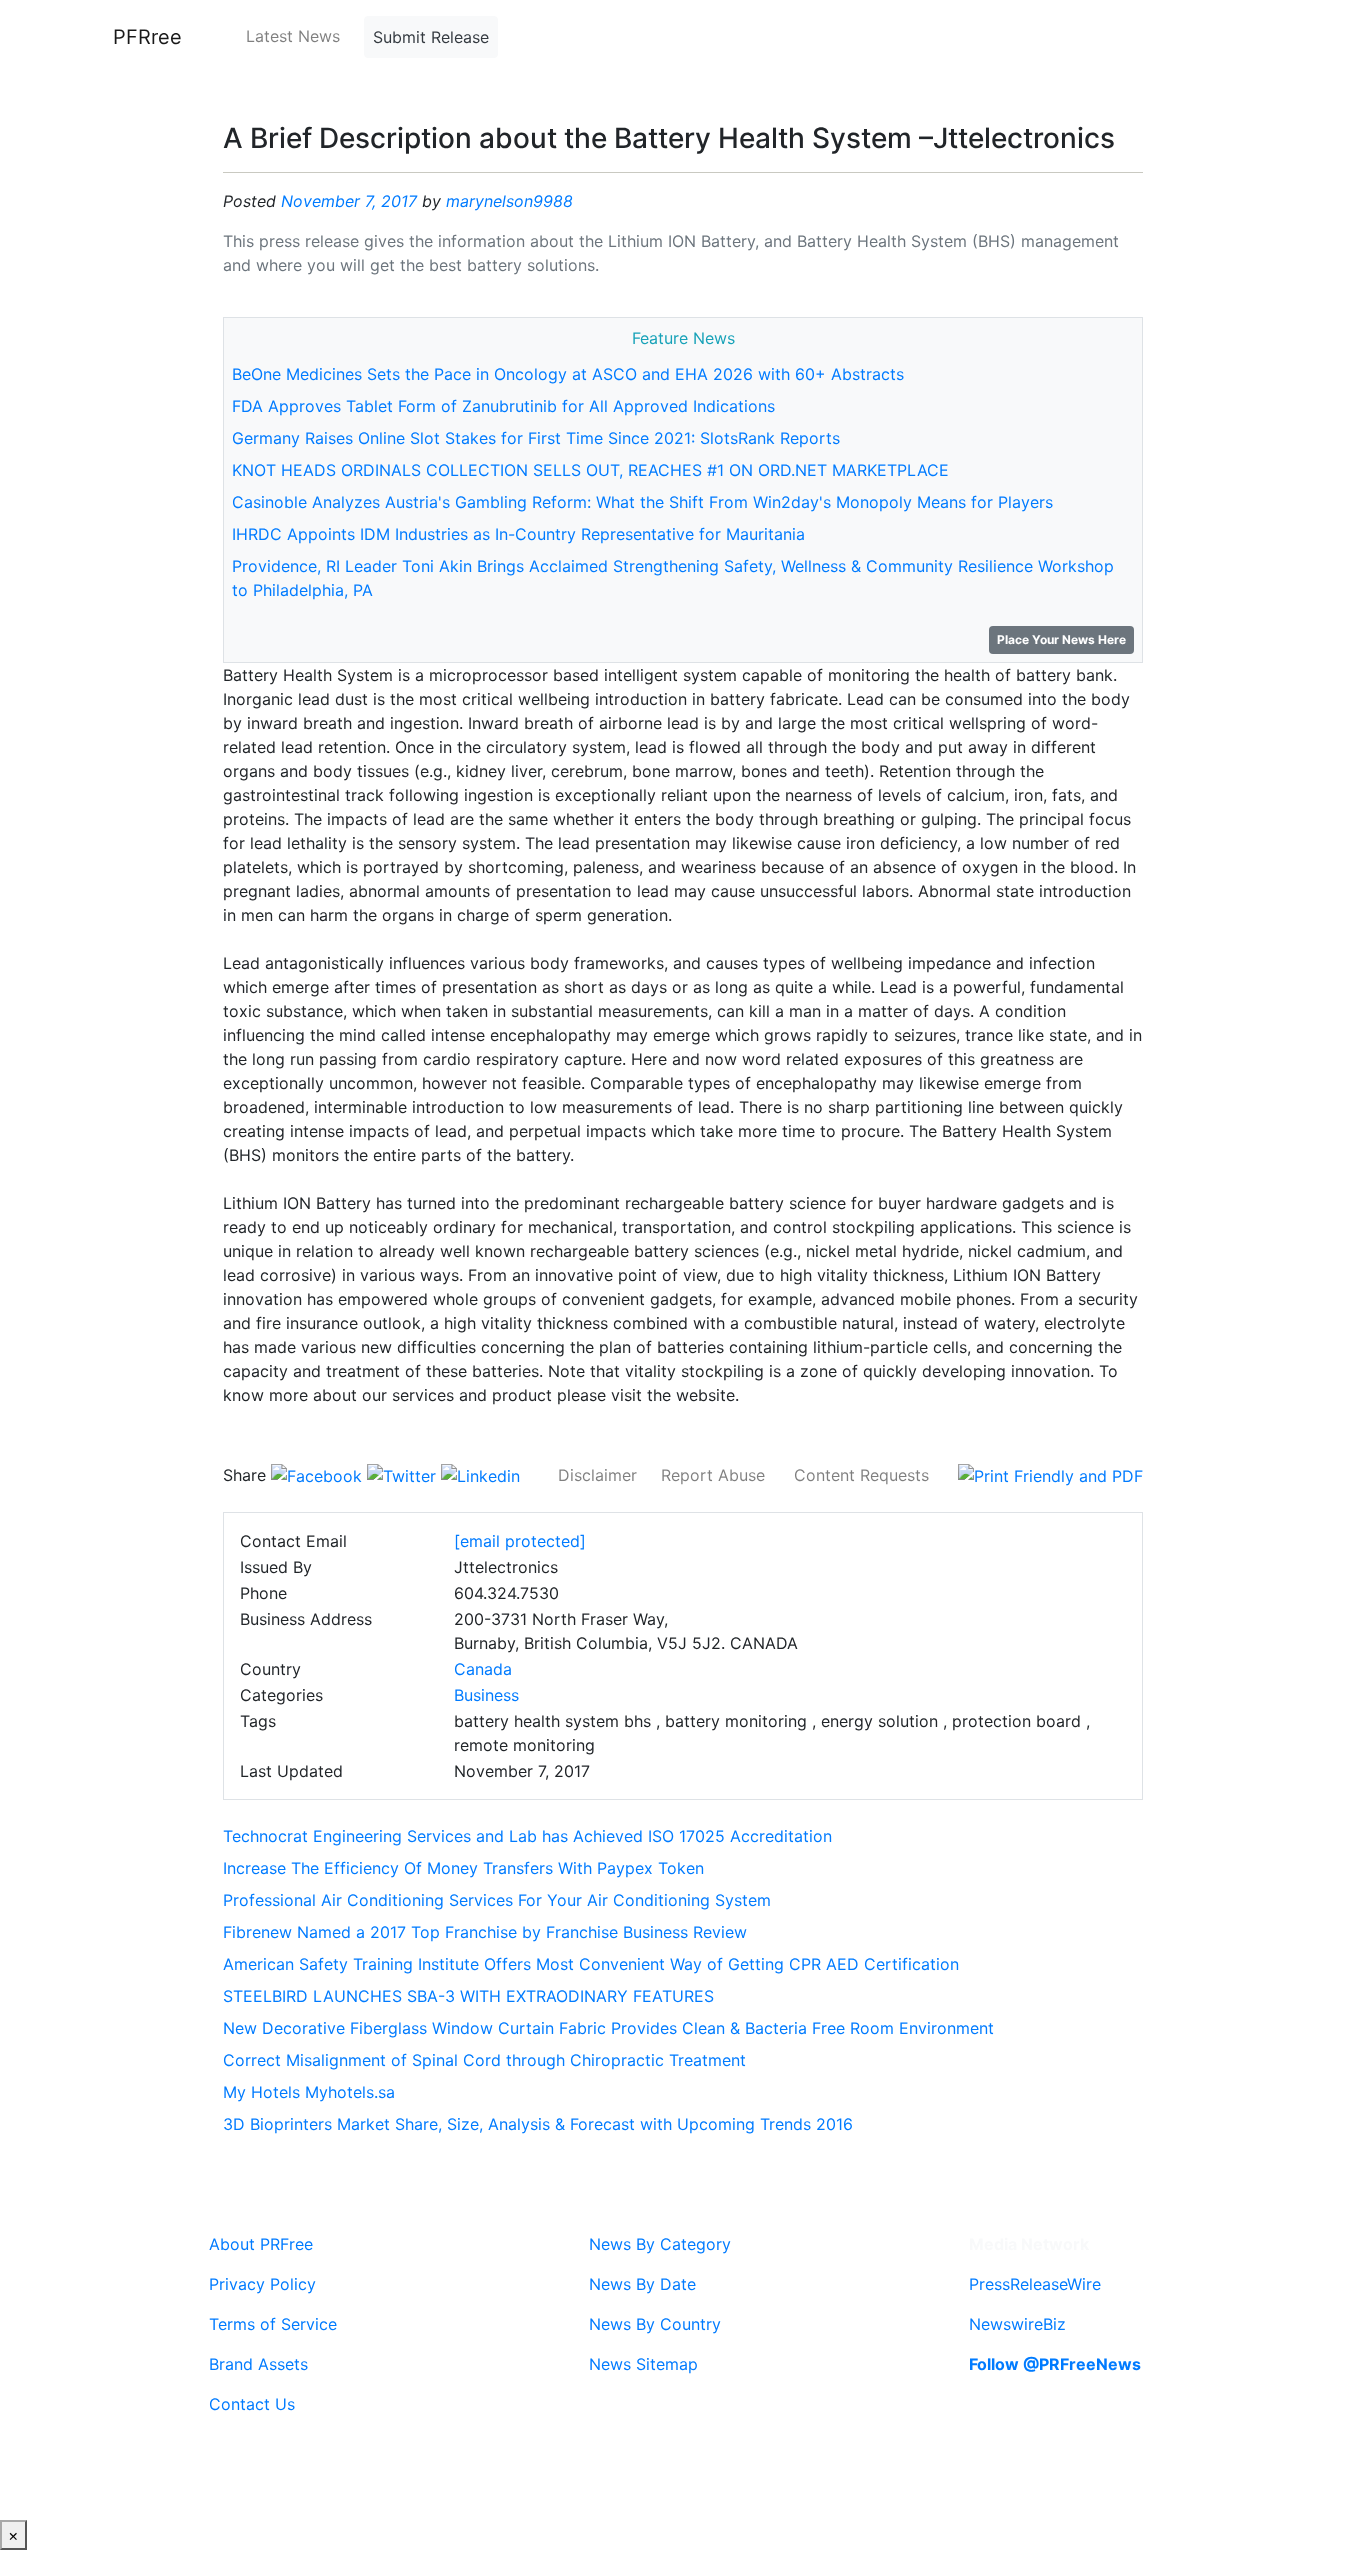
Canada (483, 1669)
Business (486, 1695)
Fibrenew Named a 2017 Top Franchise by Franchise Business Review (485, 1932)
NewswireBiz (1017, 2324)
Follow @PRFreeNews (1055, 2364)
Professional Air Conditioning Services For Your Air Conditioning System (497, 1900)
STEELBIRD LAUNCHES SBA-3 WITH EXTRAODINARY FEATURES (468, 1996)
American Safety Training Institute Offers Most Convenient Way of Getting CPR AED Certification (591, 1964)
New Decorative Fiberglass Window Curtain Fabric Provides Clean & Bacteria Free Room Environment (608, 2028)
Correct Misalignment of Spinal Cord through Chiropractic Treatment (484, 2060)
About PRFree (261, 2244)
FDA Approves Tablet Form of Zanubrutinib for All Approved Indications (503, 406)
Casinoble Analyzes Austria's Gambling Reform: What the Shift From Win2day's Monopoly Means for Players (642, 502)
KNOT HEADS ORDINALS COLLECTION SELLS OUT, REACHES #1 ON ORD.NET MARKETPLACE (590, 470)
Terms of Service (273, 2324)
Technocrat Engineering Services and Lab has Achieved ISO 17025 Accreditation (527, 1836)
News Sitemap (643, 2364)
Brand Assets (258, 2364)
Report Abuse (713, 1475)
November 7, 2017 (349, 201)
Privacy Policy (262, 2284)
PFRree (147, 37)
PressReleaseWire (1035, 2284)
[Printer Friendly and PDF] (1050, 1475)
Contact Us (252, 2404)
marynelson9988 (509, 201)
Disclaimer (597, 1475)
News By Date (642, 2284)
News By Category (660, 2244)
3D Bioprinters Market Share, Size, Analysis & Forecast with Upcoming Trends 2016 (538, 2124)
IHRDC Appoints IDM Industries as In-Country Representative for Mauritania (518, 534)
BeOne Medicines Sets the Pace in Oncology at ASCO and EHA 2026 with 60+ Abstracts (568, 374)
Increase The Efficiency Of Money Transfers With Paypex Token (463, 1868)
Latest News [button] (293, 36)
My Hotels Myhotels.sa (309, 2092)
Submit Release (431, 37)
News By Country (655, 2324)
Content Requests (861, 1475)
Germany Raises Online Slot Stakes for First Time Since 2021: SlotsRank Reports (536, 438)
